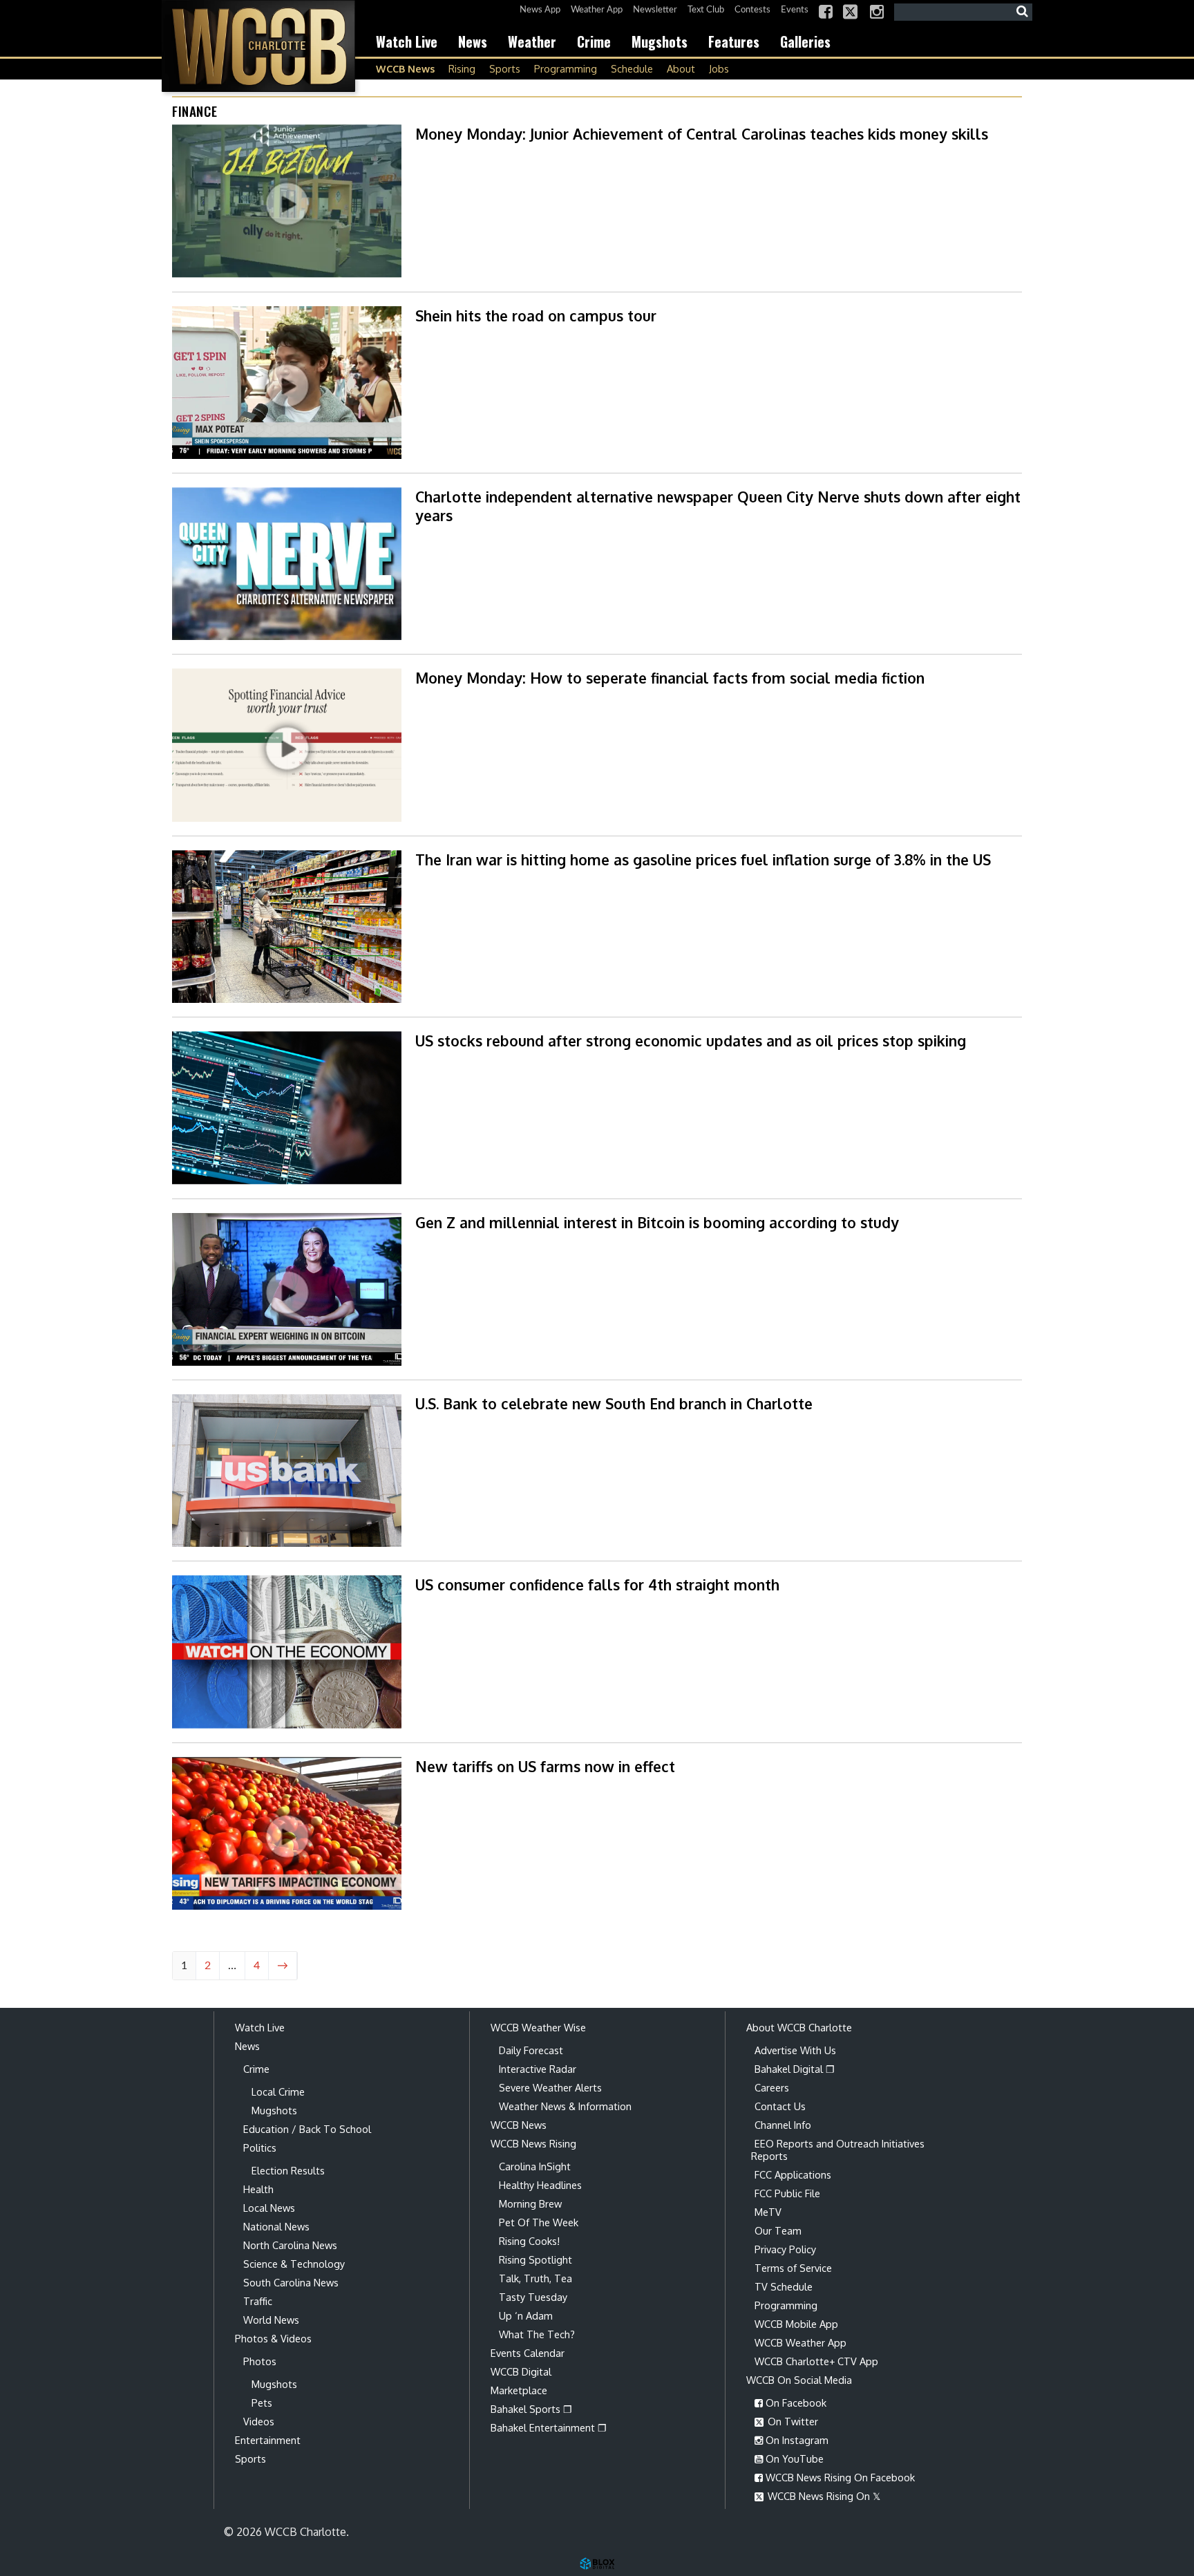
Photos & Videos (273, 2338)
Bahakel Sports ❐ (531, 2409)
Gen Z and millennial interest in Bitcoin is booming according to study (657, 1222)
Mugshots (660, 41)
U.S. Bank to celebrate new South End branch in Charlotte (614, 1403)
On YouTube (793, 2459)
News (473, 41)
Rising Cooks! (529, 2241)
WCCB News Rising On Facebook (839, 2477)
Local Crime (278, 2091)
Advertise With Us (795, 2050)
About (681, 68)
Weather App (597, 10)
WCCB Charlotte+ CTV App (816, 2361)
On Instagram (796, 2440)
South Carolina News (291, 2282)
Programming (566, 68)
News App (540, 10)
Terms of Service (793, 2268)
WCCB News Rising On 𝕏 (823, 2496)
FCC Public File (787, 2193)
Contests (752, 10)
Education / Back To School (307, 2129)
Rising (462, 68)
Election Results (288, 2170)
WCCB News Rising (533, 2143)
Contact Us (780, 2106)
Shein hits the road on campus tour (536, 316)
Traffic (258, 2301)
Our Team (778, 2230)
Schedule (632, 68)
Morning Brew (530, 2203)
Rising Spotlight (536, 2259)
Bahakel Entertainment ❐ (549, 2427)
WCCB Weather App (800, 2342)
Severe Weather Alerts (550, 2087)
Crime (594, 41)
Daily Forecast (531, 2050)
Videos (259, 2421)
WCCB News (405, 68)
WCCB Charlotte (258, 46)
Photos (260, 2361)
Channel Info (783, 2125)
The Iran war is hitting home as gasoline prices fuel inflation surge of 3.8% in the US (703, 859)
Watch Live (407, 41)
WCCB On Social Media (799, 2380)
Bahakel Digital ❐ (795, 2069)
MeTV (768, 2212)
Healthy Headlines (540, 2185)
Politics (260, 2147)
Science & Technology (294, 2264)
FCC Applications (793, 2174)
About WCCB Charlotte (799, 2027)
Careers (772, 2087)
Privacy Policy (785, 2249)
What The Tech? (537, 2334)
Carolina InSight (535, 2166)
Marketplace (519, 2390)
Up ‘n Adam (526, 2315)
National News (276, 2226)
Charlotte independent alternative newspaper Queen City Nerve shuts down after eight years (718, 506)
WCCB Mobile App (796, 2324)
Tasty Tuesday (533, 2297)
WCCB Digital (521, 2371)
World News (271, 2320)
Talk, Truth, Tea (536, 2278)
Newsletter (655, 10)
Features (734, 41)
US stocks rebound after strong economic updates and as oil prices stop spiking (691, 1041)
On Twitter (792, 2421)
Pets (262, 2403)
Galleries (805, 41)
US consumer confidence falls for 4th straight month (597, 1585)
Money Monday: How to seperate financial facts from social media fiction (670, 678)
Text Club (706, 10)
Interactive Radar (538, 2069)
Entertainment (268, 2440)
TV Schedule (784, 2286)
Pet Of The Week (539, 2222)
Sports (505, 68)
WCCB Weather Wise (538, 2027)
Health (258, 2189)
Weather (532, 41)
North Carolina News (290, 2245)
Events (795, 10)
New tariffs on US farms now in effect (545, 1766)
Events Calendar (528, 2353)
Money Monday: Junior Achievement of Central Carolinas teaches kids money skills (702, 134)
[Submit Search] (1022, 12)
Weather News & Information (565, 2106)
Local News (269, 2208)
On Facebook (795, 2403)
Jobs (719, 68)
